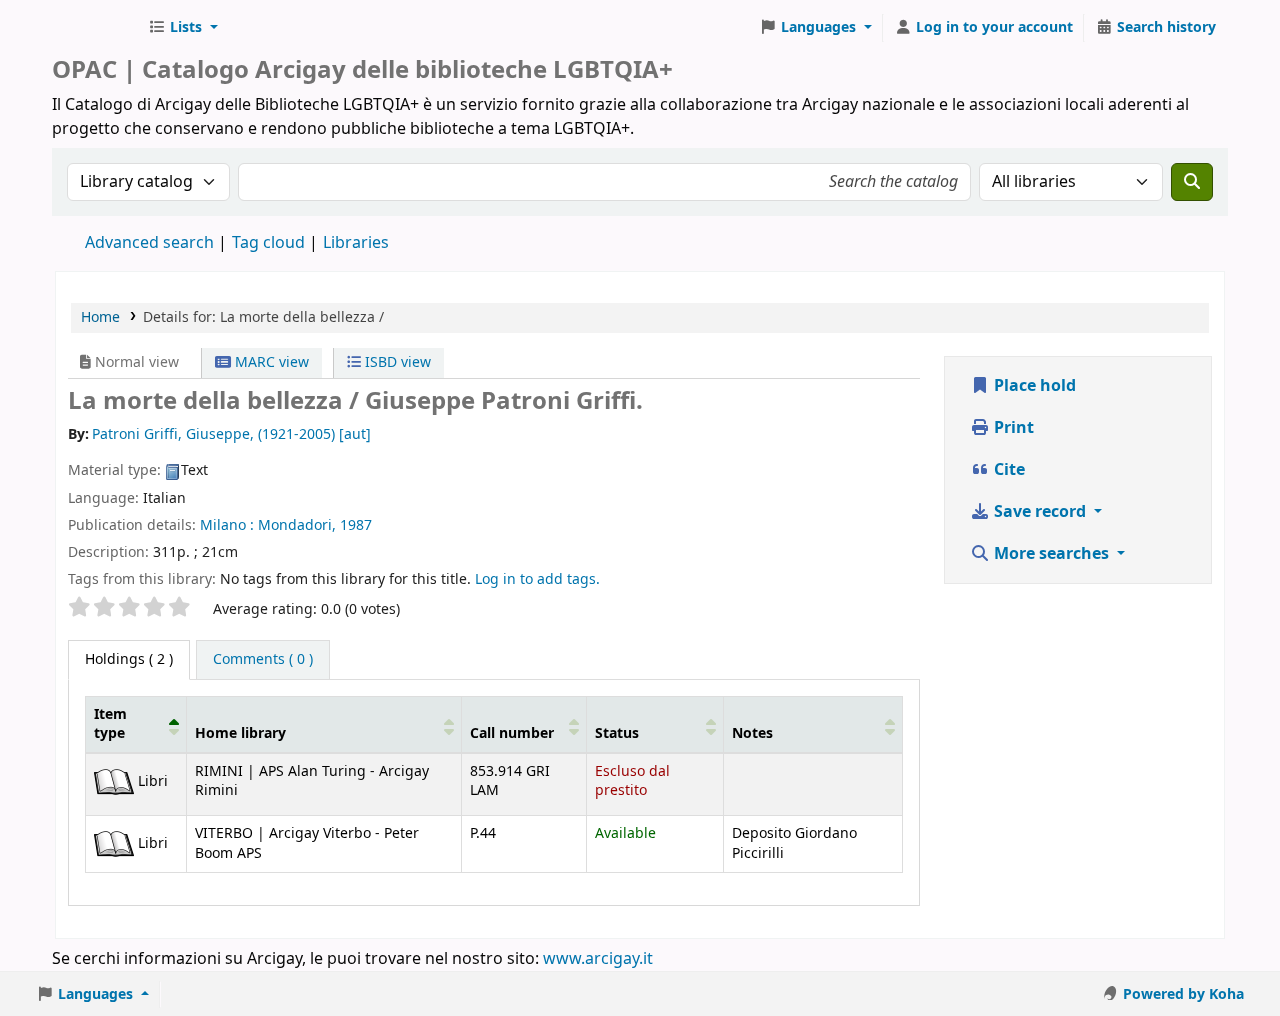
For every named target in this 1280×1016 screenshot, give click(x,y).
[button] (183, 28)
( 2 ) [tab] (129, 659)
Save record (1040, 512)
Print (1012, 428)
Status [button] (617, 733)
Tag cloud (268, 243)
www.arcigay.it (598, 959)
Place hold (1033, 386)
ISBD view (396, 362)
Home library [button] (240, 733)
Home (100, 317)
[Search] (1192, 182)
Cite (1007, 470)
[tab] (263, 660)
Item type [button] (110, 724)
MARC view (270, 362)
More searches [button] (1051, 554)
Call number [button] (512, 733)
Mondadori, (297, 525)
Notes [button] (752, 733)
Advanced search (149, 243)
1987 (356, 525)
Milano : (227, 525)
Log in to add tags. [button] (537, 579)
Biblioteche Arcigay (96, 28)
